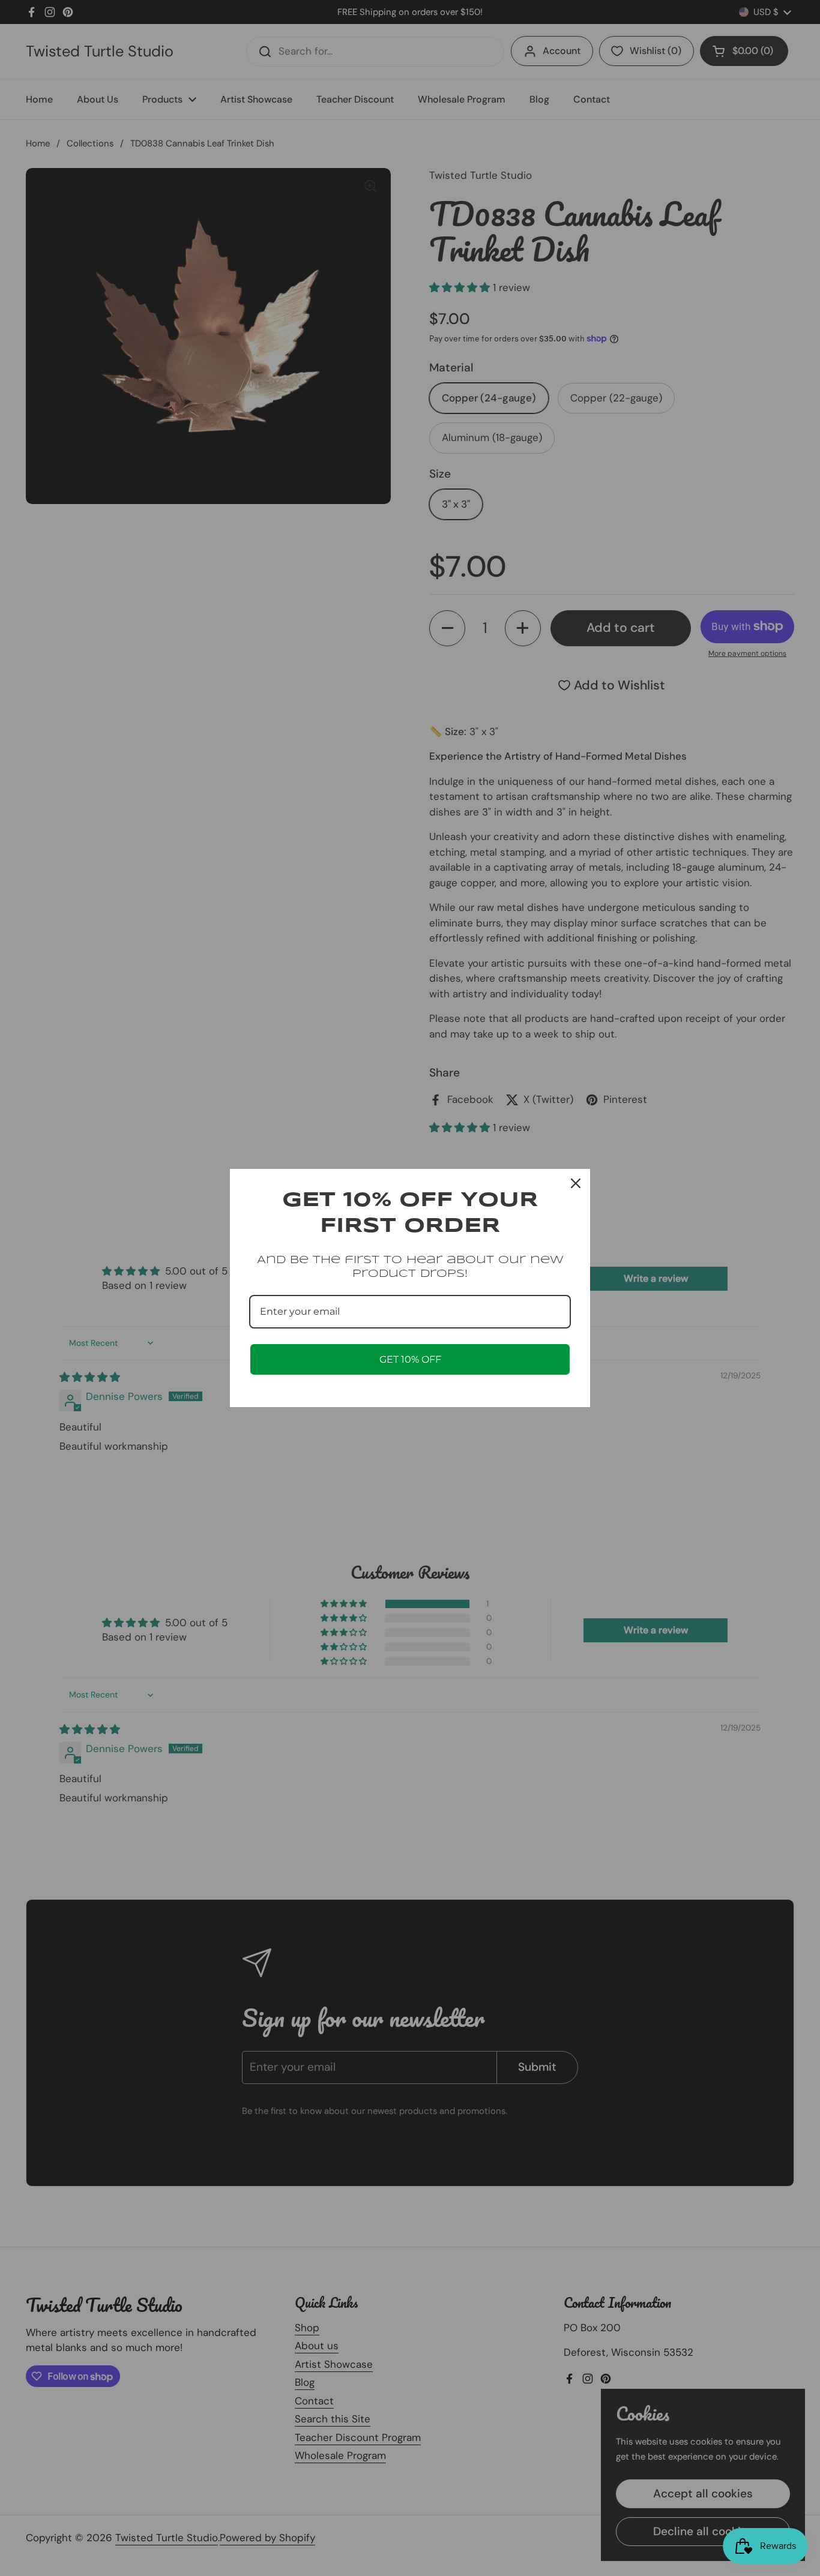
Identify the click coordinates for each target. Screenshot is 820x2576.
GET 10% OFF (410, 1359)
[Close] (576, 1183)
